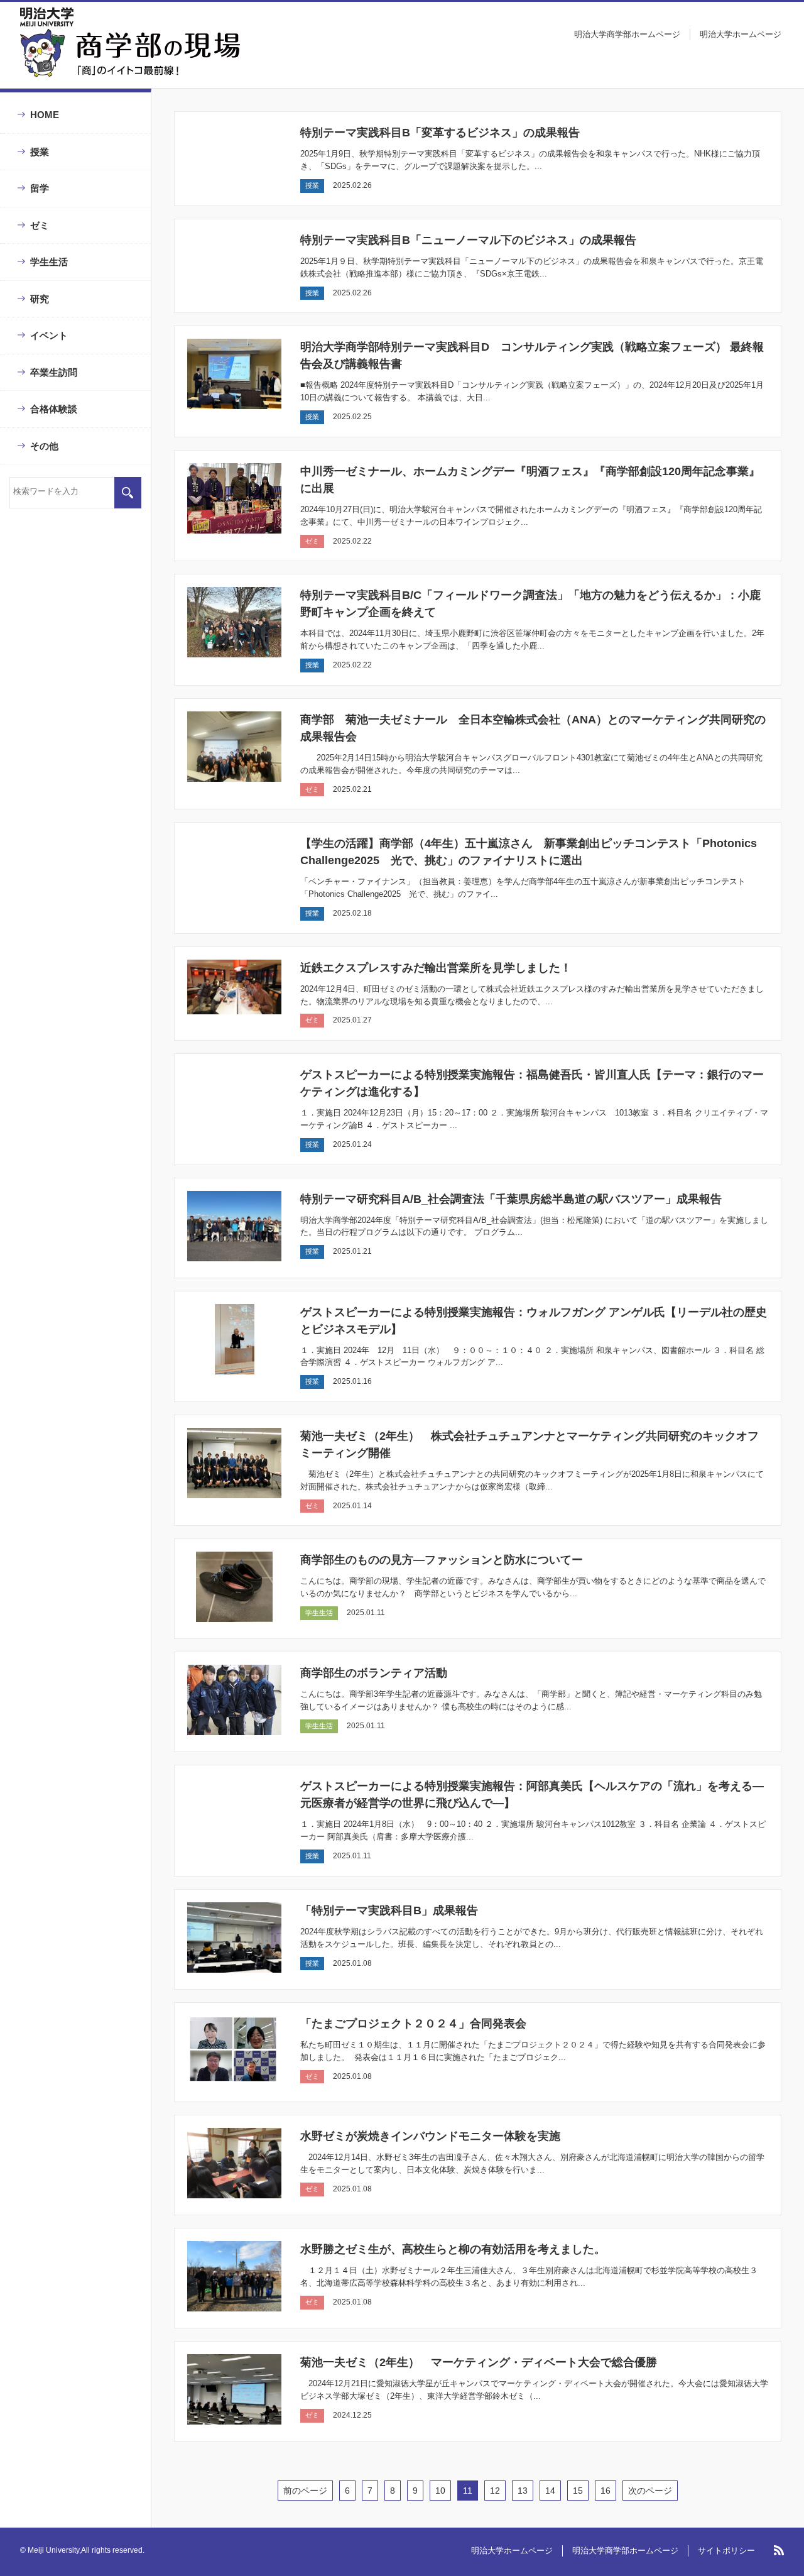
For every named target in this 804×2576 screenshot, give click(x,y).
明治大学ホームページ (741, 34)
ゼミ (40, 225)
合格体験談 (54, 409)
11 (468, 2491)
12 (495, 2491)
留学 (40, 188)
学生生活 (49, 262)
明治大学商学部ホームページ (627, 34)
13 (523, 2491)
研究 (40, 299)
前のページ (305, 2491)
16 (606, 2491)
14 (550, 2491)
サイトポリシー (726, 2551)
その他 (44, 446)
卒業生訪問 (54, 372)
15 (578, 2491)
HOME (45, 115)
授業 (40, 152)
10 (440, 2491)
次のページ (650, 2491)
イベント (49, 335)
